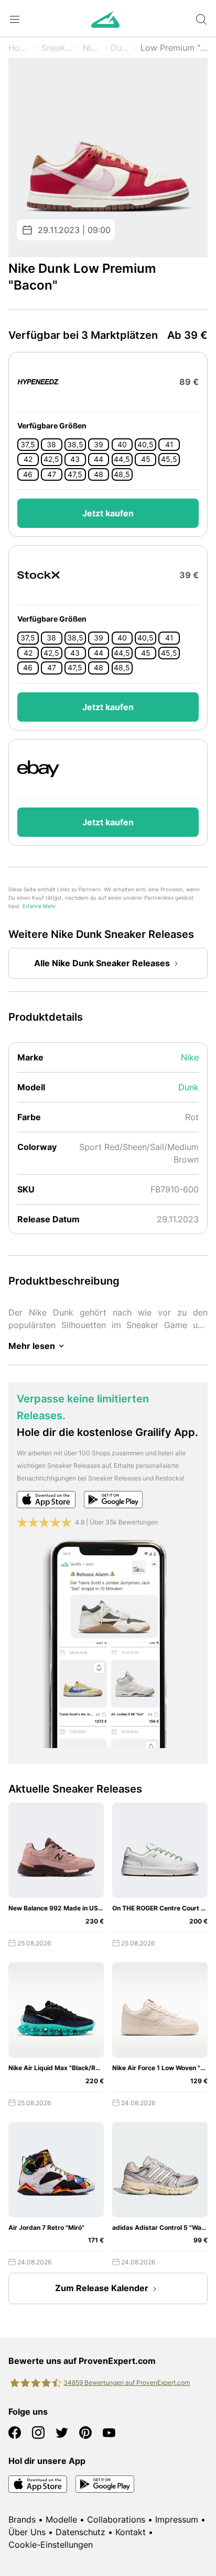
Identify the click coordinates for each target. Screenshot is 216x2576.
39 (99, 445)
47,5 (75, 474)
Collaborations (116, 2519)
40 (122, 445)
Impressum (177, 2519)
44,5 (122, 459)
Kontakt (131, 2532)
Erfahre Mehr (39, 906)
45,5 (169, 459)
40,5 (145, 445)
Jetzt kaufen (108, 513)
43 (75, 459)
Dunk (121, 48)
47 (52, 474)
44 (99, 459)
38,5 (75, 445)
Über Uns (27, 2532)
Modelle (61, 2519)
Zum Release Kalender (102, 2288)
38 (51, 445)
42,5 (51, 459)
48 (99, 474)
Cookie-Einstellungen (51, 2545)
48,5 (122, 474)
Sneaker (57, 48)
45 (146, 459)
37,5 (28, 445)
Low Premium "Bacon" (174, 48)
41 (169, 445)
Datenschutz (80, 2532)
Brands (22, 2519)
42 (28, 459)
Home (20, 48)
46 (28, 474)
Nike (92, 48)
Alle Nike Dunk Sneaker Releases (102, 963)
